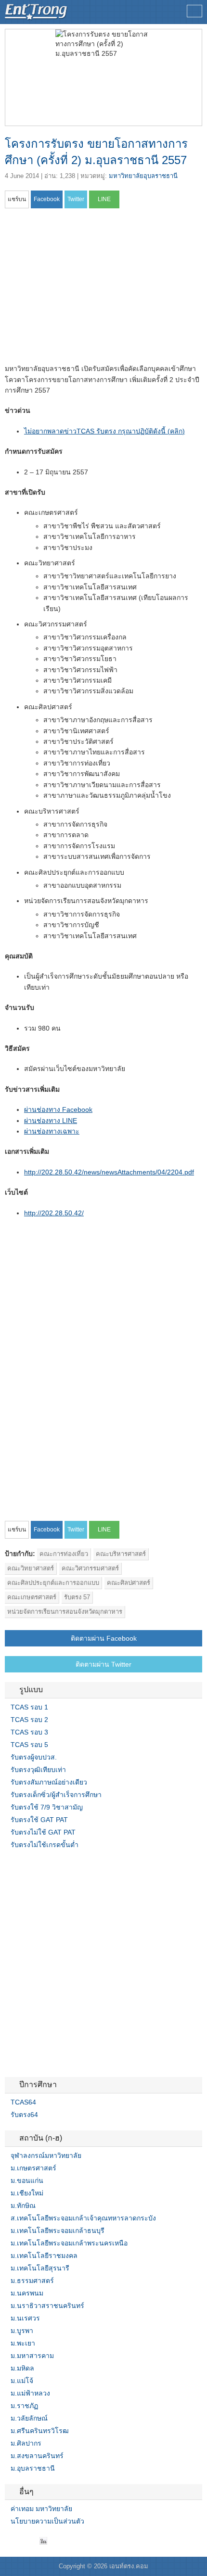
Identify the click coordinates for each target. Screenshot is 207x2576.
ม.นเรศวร (25, 2318)
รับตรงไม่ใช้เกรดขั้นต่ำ (45, 1845)
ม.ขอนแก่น (27, 2181)
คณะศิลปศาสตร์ (129, 1583)
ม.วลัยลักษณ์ (29, 2418)
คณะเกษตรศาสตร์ (32, 1597)
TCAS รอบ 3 (29, 1732)
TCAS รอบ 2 (29, 1720)
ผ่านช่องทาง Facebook (58, 1109)
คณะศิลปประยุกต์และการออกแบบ (53, 1583)
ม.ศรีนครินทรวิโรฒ (40, 2431)
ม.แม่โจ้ (22, 2381)
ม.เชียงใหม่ (27, 2193)
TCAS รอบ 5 (29, 1745)
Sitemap (43, 2541)
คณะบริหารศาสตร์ (121, 1554)
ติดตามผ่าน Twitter (103, 1664)
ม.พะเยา (23, 2343)
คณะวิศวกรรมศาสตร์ (90, 1568)
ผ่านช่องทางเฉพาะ (52, 1131)
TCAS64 (23, 2102)
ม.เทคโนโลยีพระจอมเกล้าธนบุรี (58, 2231)
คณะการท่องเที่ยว (64, 1554)
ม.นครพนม (27, 2293)
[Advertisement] (86, 289)
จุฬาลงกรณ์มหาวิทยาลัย (46, 2155)
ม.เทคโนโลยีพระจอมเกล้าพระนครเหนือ (69, 2243)
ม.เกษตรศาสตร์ (33, 2168)
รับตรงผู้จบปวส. (34, 1757)
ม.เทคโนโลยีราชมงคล (44, 2256)
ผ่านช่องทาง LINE (51, 1121)
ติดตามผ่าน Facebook (104, 1638)
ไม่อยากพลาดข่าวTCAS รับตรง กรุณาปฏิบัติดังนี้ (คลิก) (104, 431)
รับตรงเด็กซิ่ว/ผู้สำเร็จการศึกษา (56, 1795)
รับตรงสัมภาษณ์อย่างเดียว (49, 1782)
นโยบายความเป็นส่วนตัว (47, 2521)
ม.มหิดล (22, 2368)
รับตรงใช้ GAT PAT (39, 1820)
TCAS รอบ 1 (29, 1707)
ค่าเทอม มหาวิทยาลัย (41, 2509)
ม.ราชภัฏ (24, 2406)
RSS (32, 2541)
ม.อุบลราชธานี (33, 2468)
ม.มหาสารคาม (32, 2356)
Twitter (20, 2541)
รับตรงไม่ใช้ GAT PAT (43, 1832)
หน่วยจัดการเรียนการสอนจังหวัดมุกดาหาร (65, 1612)
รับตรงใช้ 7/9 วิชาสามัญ (47, 1807)
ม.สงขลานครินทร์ (37, 2456)
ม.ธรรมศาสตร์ (32, 2281)
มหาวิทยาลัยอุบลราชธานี (143, 176)
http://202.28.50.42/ (54, 1213)
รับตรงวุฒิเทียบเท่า (38, 1770)
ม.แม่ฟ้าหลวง (30, 2393)
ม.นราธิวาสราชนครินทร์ (47, 2306)
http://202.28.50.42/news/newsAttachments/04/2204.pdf (109, 1172)
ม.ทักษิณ (23, 2206)
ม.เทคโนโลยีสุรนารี (40, 2268)
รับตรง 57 (77, 1597)
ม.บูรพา (22, 2331)
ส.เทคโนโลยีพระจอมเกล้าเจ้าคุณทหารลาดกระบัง (83, 2218)
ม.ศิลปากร (26, 2443)
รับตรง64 (24, 2115)
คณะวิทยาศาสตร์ (31, 1568)
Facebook (9, 2541)
